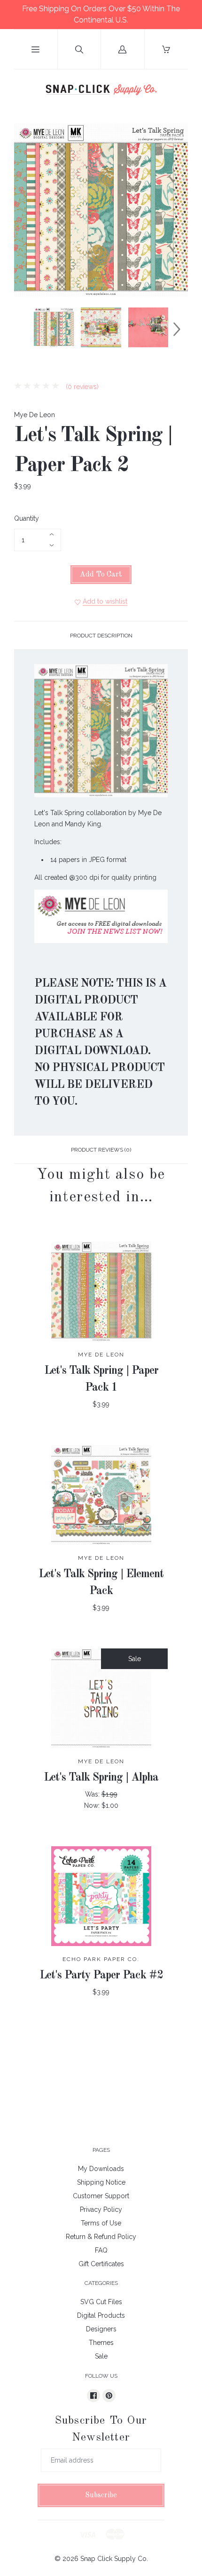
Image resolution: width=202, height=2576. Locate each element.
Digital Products (101, 2315)
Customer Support (101, 2196)
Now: (93, 1805)
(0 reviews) (81, 387)
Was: (93, 1794)
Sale (101, 2356)
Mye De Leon (35, 415)
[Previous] (25, 329)
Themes (101, 2343)
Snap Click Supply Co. (114, 2559)
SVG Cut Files (101, 2302)
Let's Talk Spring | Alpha (101, 1778)
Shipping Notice (101, 2182)
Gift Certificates (101, 2264)
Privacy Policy (101, 2209)
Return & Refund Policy (101, 2237)
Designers (101, 2329)
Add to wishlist (105, 601)
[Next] (177, 329)
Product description (101, 636)
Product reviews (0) (101, 1150)
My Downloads (101, 2169)
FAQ (101, 2250)
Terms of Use (101, 2223)
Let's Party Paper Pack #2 (101, 1976)
